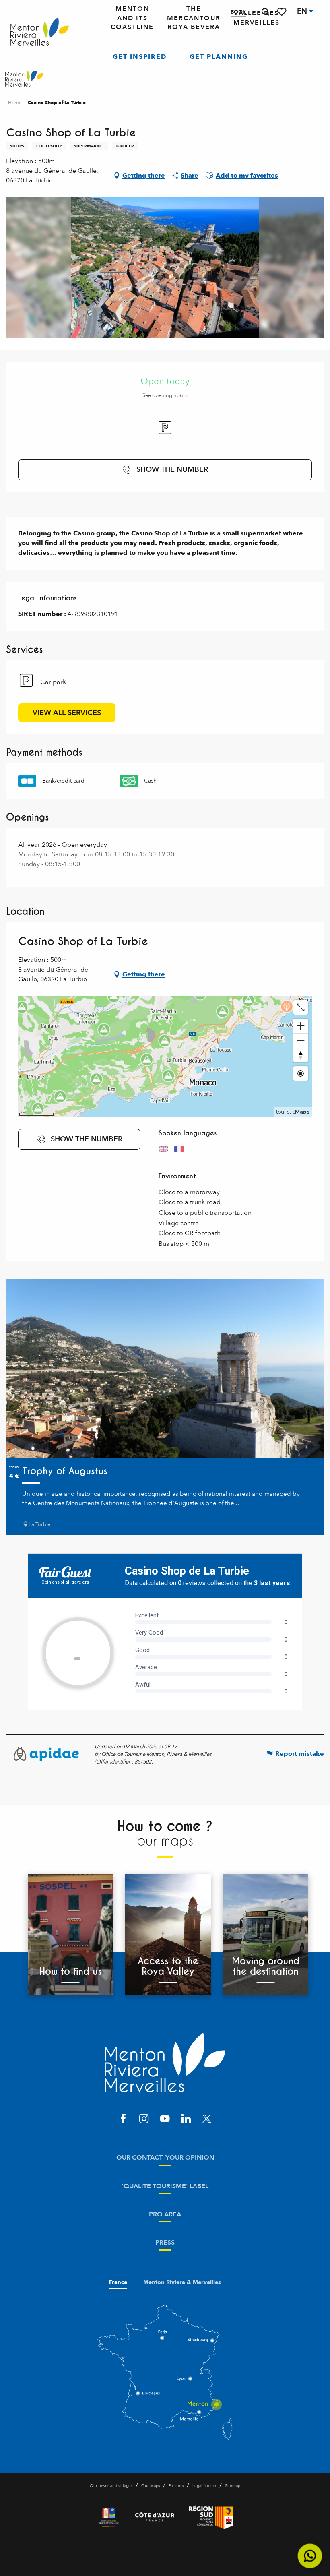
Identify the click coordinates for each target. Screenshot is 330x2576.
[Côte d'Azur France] (155, 2517)
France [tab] (118, 2282)
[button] (265, 12)
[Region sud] (211, 2517)
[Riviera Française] (109, 2517)
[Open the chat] (310, 2556)
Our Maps (151, 2486)
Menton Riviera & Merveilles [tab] (182, 2282)
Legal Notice (204, 2486)
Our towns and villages (111, 2486)
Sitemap (233, 2486)
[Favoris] (283, 12)
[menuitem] (40, 32)
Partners (176, 2486)
